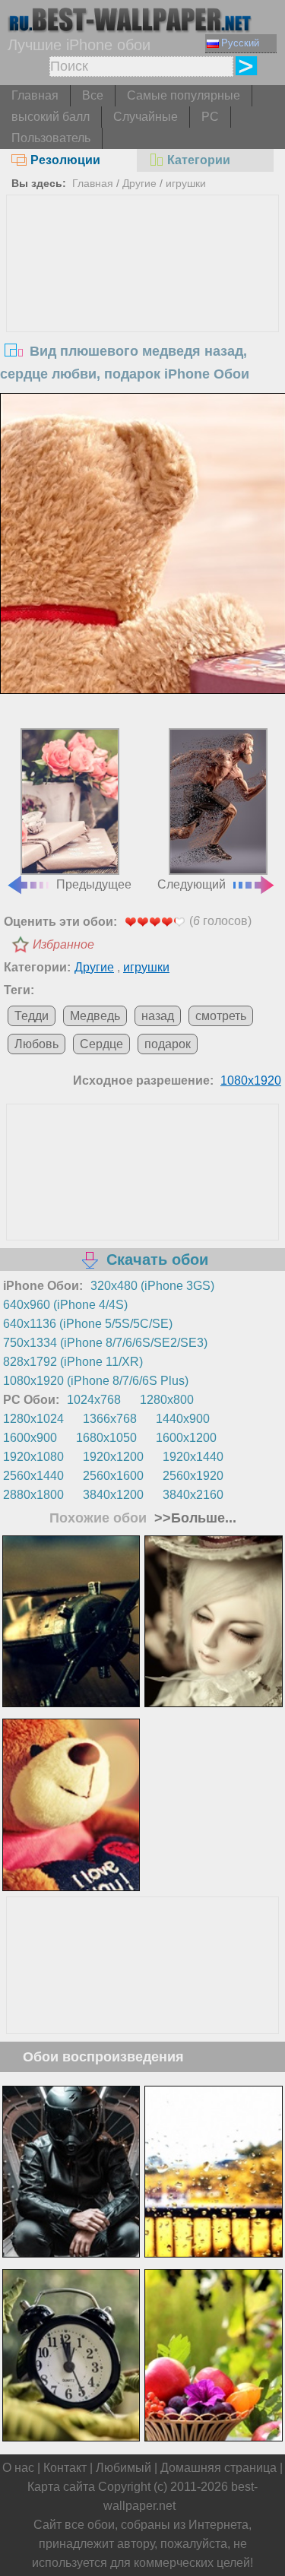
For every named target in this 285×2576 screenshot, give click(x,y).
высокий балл (51, 117)
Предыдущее (94, 884)
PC (210, 117)
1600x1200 (186, 1438)
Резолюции (65, 160)
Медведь (95, 1016)
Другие (139, 183)
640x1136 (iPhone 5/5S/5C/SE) (88, 1324)
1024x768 (94, 1400)
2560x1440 (33, 1476)
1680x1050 (106, 1438)
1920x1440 (193, 1457)
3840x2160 (193, 1495)
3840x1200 (113, 1495)
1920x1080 (33, 1457)
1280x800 (167, 1400)
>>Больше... (193, 1518)
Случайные (146, 117)
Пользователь (51, 138)
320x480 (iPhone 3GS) (152, 1286)
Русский (240, 43)
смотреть (221, 1016)
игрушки (186, 183)
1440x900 (183, 1419)
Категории (199, 160)
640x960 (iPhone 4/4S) (65, 1305)
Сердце (101, 1044)
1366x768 (110, 1419)
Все (93, 95)
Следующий (192, 884)
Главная (35, 95)
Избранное (63, 944)
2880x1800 (33, 1495)
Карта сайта (61, 2487)
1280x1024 (33, 1419)
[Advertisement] (143, 309)
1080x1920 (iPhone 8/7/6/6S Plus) (96, 1381)
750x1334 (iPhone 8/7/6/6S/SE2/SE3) (105, 1343)
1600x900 (30, 1438)
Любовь (36, 1044)
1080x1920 (251, 1080)
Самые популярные (184, 95)
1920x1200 (113, 1457)
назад (158, 1016)
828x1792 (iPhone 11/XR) (73, 1362)
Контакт (65, 2468)
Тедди (32, 1016)
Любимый (123, 2468)
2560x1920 (193, 1476)
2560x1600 (113, 1476)
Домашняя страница (218, 2468)
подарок (168, 1044)
